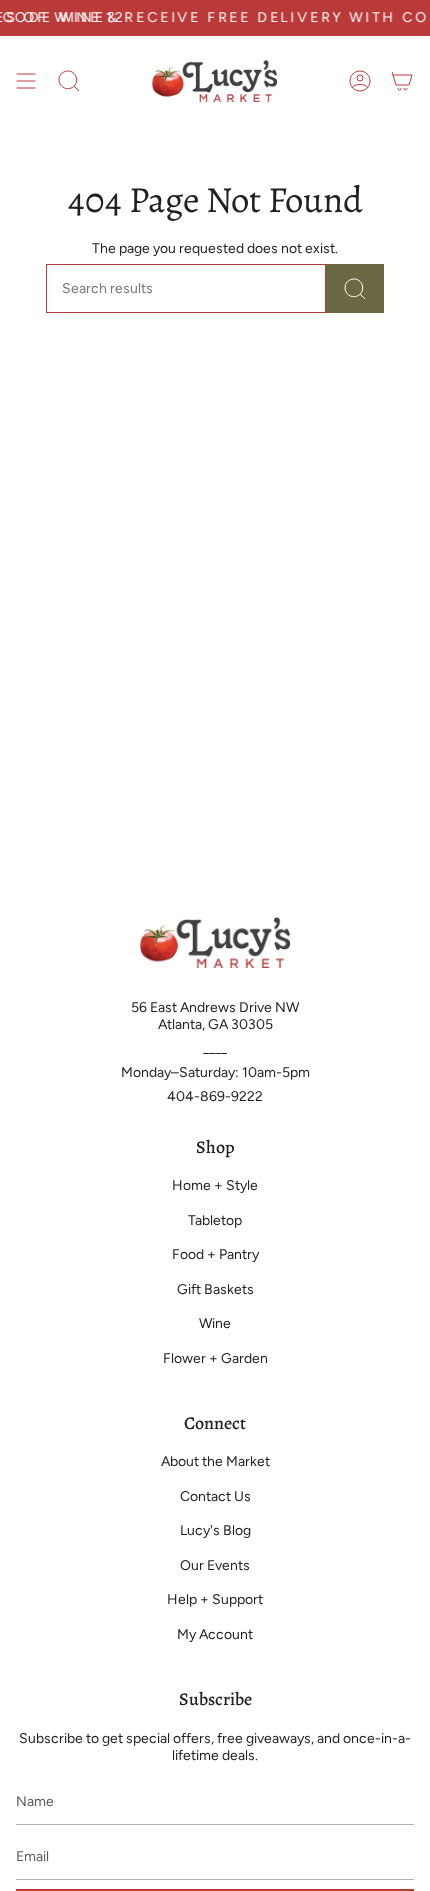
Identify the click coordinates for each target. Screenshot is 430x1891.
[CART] (402, 81)
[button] (69, 81)
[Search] (355, 288)
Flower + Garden (215, 1358)
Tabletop (215, 1220)
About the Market (215, 1461)
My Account (215, 1634)
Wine (215, 1323)
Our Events (215, 1565)
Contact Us (215, 1496)
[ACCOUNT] (360, 81)
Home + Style (215, 1185)
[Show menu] (26, 81)
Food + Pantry (215, 1254)
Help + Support (215, 1599)
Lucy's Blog (215, 1530)
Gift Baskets (215, 1289)
